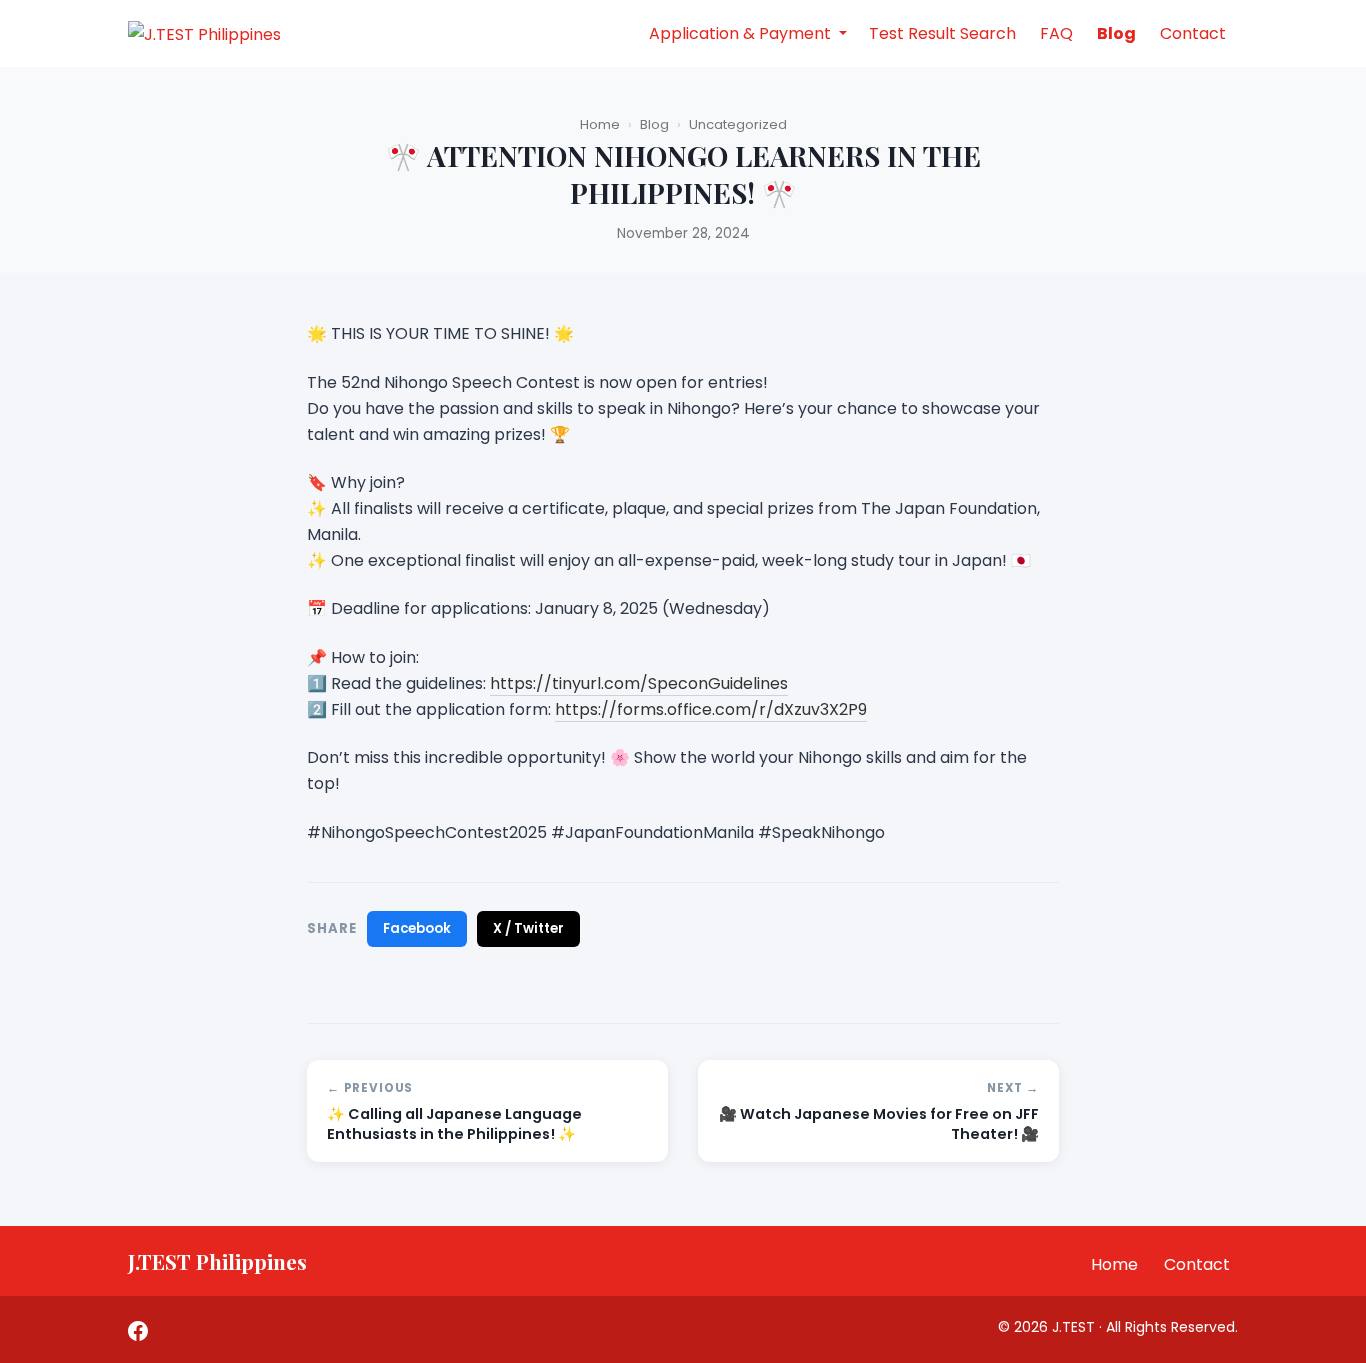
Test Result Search (942, 33)
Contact (1193, 33)
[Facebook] (138, 1329)
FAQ (1056, 33)
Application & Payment (742, 33)
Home (600, 124)
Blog (1116, 33)
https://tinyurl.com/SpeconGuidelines (639, 683)
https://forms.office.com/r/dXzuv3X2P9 (711, 709)
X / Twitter (528, 928)
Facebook (417, 928)
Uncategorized (738, 124)
